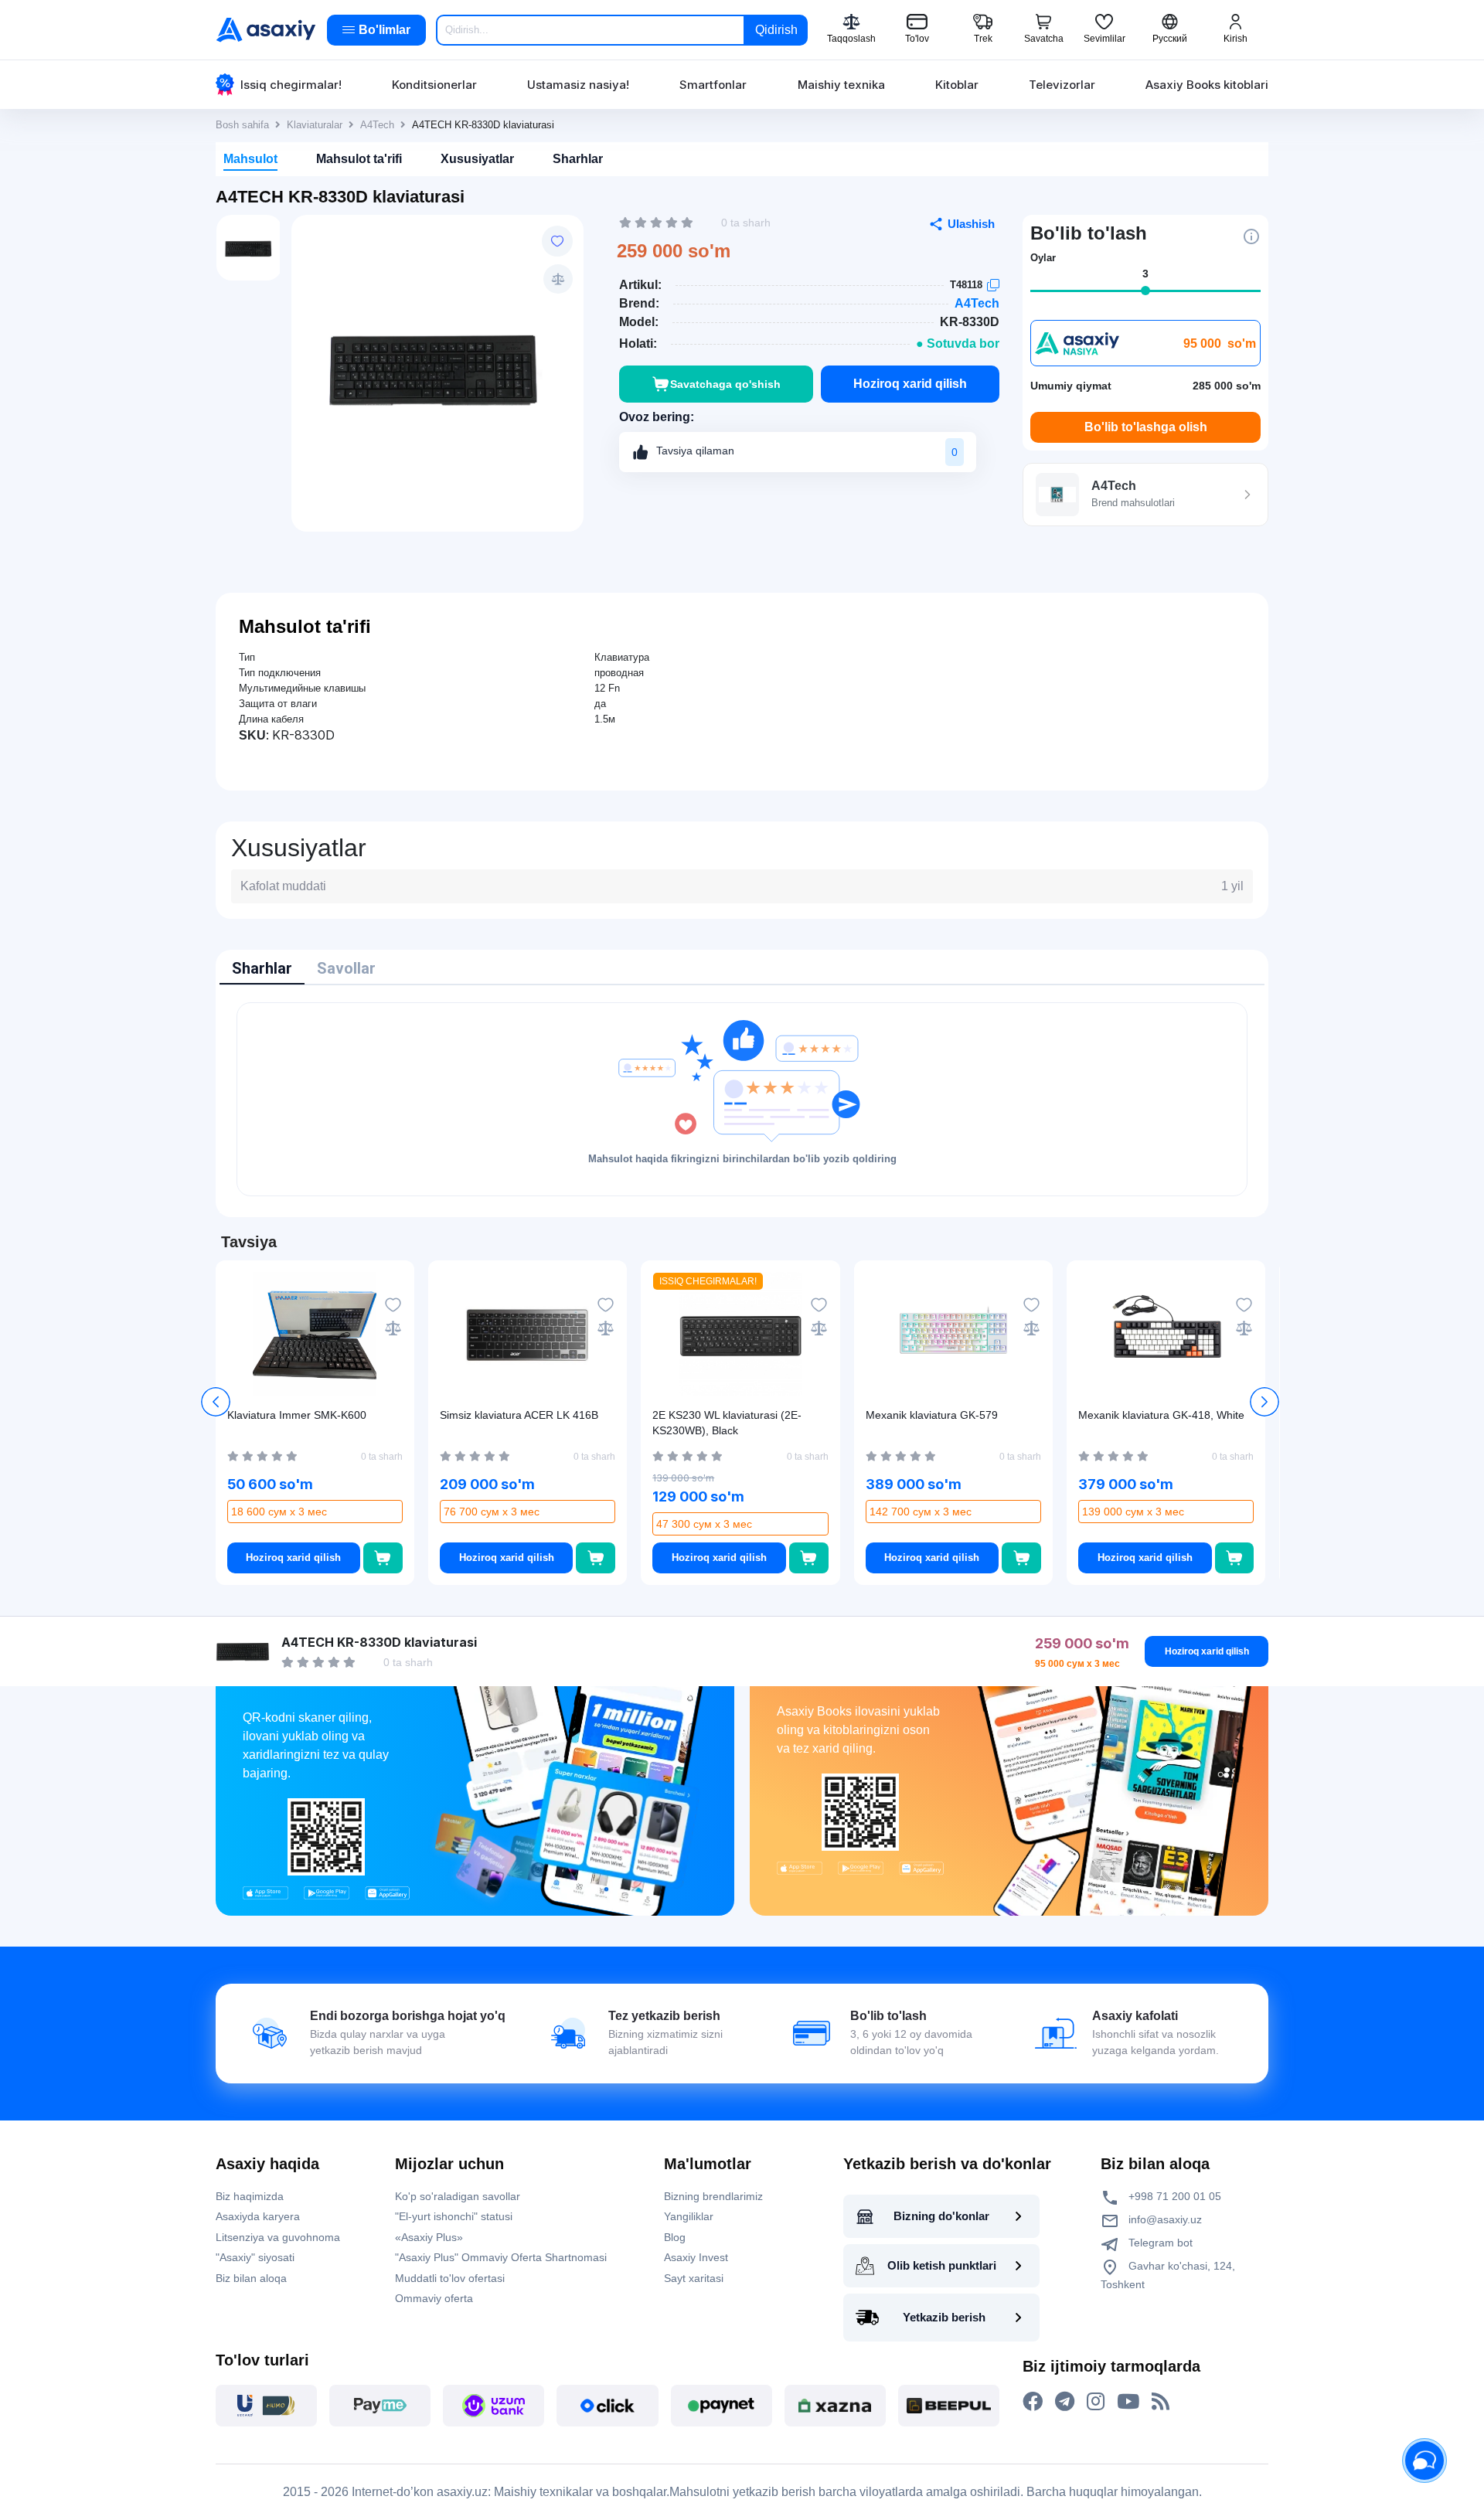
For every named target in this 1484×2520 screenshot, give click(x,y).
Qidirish (776, 30)
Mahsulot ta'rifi (359, 159)
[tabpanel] (742, 1099)
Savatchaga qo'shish (725, 384)
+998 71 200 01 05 (1173, 2196)
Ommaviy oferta (434, 2298)
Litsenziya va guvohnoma (278, 2237)
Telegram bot (1159, 2243)
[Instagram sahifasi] (1096, 2402)
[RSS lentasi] (1161, 2402)
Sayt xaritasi (694, 2278)
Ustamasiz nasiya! (578, 85)
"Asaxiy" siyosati (255, 2257)
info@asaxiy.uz (1165, 2219)
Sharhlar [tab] (262, 968)
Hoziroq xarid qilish (910, 384)
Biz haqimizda (250, 2196)
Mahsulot (250, 159)
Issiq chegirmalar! (291, 85)
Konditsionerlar (434, 85)
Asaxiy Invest (696, 2257)
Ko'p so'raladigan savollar (458, 2196)
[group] (437, 366)
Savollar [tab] (346, 968)
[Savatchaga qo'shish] (383, 1558)
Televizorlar (1062, 85)
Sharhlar (578, 159)
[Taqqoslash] (558, 279)
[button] (1264, 1402)
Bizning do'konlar (941, 2216)
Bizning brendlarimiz (713, 2196)
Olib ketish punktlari (942, 2265)
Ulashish (971, 224)
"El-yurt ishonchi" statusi (454, 2216)
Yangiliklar (689, 2216)
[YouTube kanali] (1128, 2402)
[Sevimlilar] (557, 241)
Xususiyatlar (477, 159)
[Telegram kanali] (1065, 2402)
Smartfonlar (713, 85)
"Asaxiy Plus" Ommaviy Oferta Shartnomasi (501, 2257)
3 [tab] (1145, 274)
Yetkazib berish (944, 2317)
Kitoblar (957, 85)
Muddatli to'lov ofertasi (450, 2278)
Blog (675, 2237)
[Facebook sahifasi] (1033, 2402)
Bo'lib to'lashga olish (1146, 427)
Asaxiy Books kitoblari (1207, 85)
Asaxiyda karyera (258, 2216)
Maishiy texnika (841, 85)
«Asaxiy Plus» (429, 2237)
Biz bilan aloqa (251, 2278)
